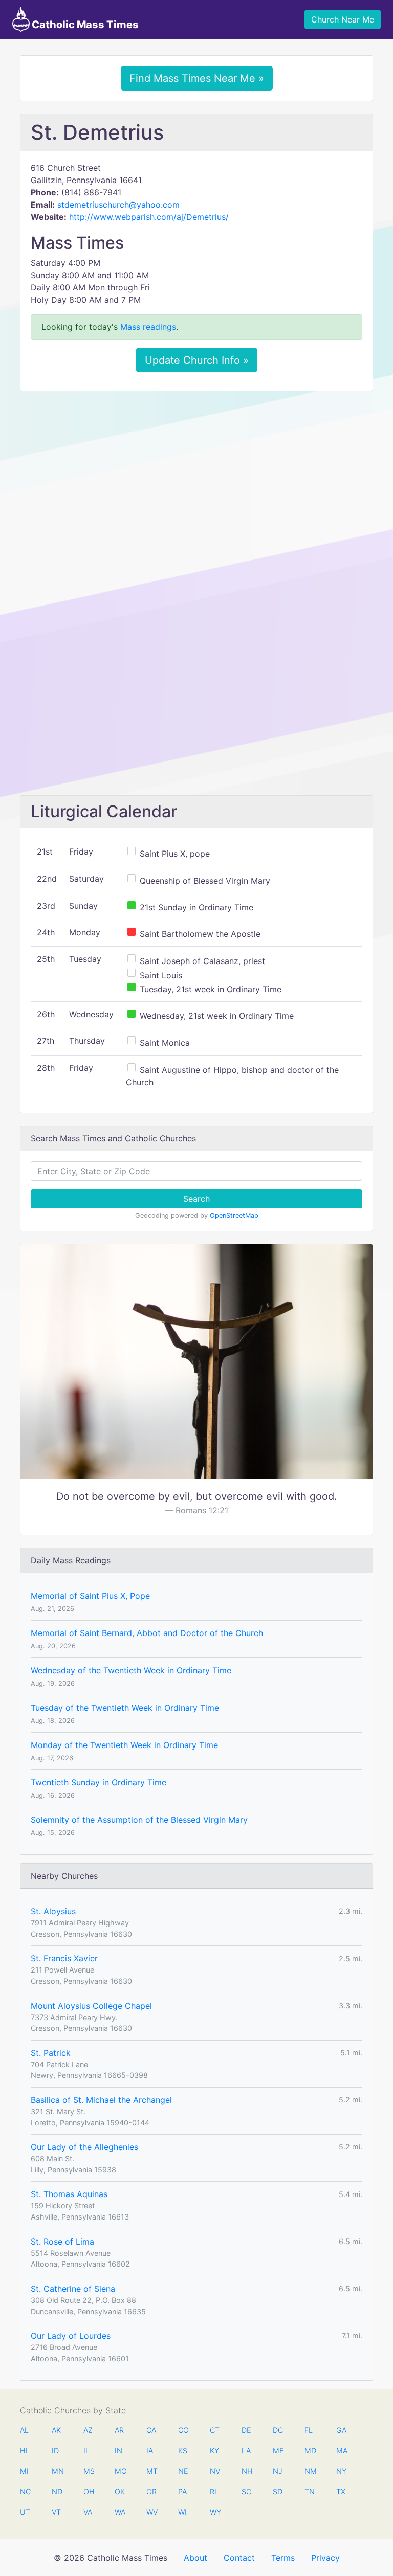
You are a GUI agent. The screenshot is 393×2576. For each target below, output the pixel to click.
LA (246, 2450)
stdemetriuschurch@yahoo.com (118, 205)
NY (341, 2471)
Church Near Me (343, 19)
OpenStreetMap (234, 1215)
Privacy (325, 2558)
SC (246, 2491)
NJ (278, 2471)
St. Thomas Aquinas (69, 2194)
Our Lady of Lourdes (71, 2336)
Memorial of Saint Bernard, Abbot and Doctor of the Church (147, 1633)
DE (246, 2430)
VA (88, 2512)
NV (215, 2471)
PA (182, 2491)
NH (247, 2471)
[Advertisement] (196, 475)
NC (25, 2491)
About (195, 2558)
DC (278, 2430)
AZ (88, 2430)
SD (278, 2491)
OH (89, 2491)
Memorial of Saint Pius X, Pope (90, 1596)
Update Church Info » (197, 360)
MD (310, 2450)
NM (310, 2471)
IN (118, 2450)
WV (151, 2512)
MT (151, 2471)
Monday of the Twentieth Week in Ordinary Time (124, 1745)
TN (310, 2491)
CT (215, 2430)
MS (89, 2471)
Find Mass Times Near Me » (197, 78)
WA (120, 2512)
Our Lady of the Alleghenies (84, 2147)
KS (183, 2450)
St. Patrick (51, 2053)
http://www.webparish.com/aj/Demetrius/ (149, 217)
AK (56, 2430)
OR (151, 2491)
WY (215, 2512)
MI (24, 2471)
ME (278, 2450)
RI (213, 2491)
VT (56, 2512)
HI (24, 2450)
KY (214, 2450)
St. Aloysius (53, 1911)
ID (55, 2450)
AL (24, 2430)
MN (57, 2471)
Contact (239, 2558)
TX (341, 2491)
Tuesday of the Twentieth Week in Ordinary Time (125, 1708)
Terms (283, 2558)
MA (341, 2450)
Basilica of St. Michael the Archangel (101, 2100)
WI (182, 2512)
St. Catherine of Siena (73, 2289)
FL (309, 2430)
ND (57, 2491)
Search (196, 1199)
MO (120, 2471)
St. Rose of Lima (62, 2242)
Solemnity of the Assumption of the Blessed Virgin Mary (139, 1820)
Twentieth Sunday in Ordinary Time (99, 1782)
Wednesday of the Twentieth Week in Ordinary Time (131, 1670)
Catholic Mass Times (84, 25)
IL (86, 2450)
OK (120, 2491)
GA (341, 2430)
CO (183, 2430)
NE (183, 2471)
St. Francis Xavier (64, 1958)
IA (150, 2450)
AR (119, 2430)
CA (151, 2430)
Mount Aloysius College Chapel (91, 2006)
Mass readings (148, 327)
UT (25, 2512)
